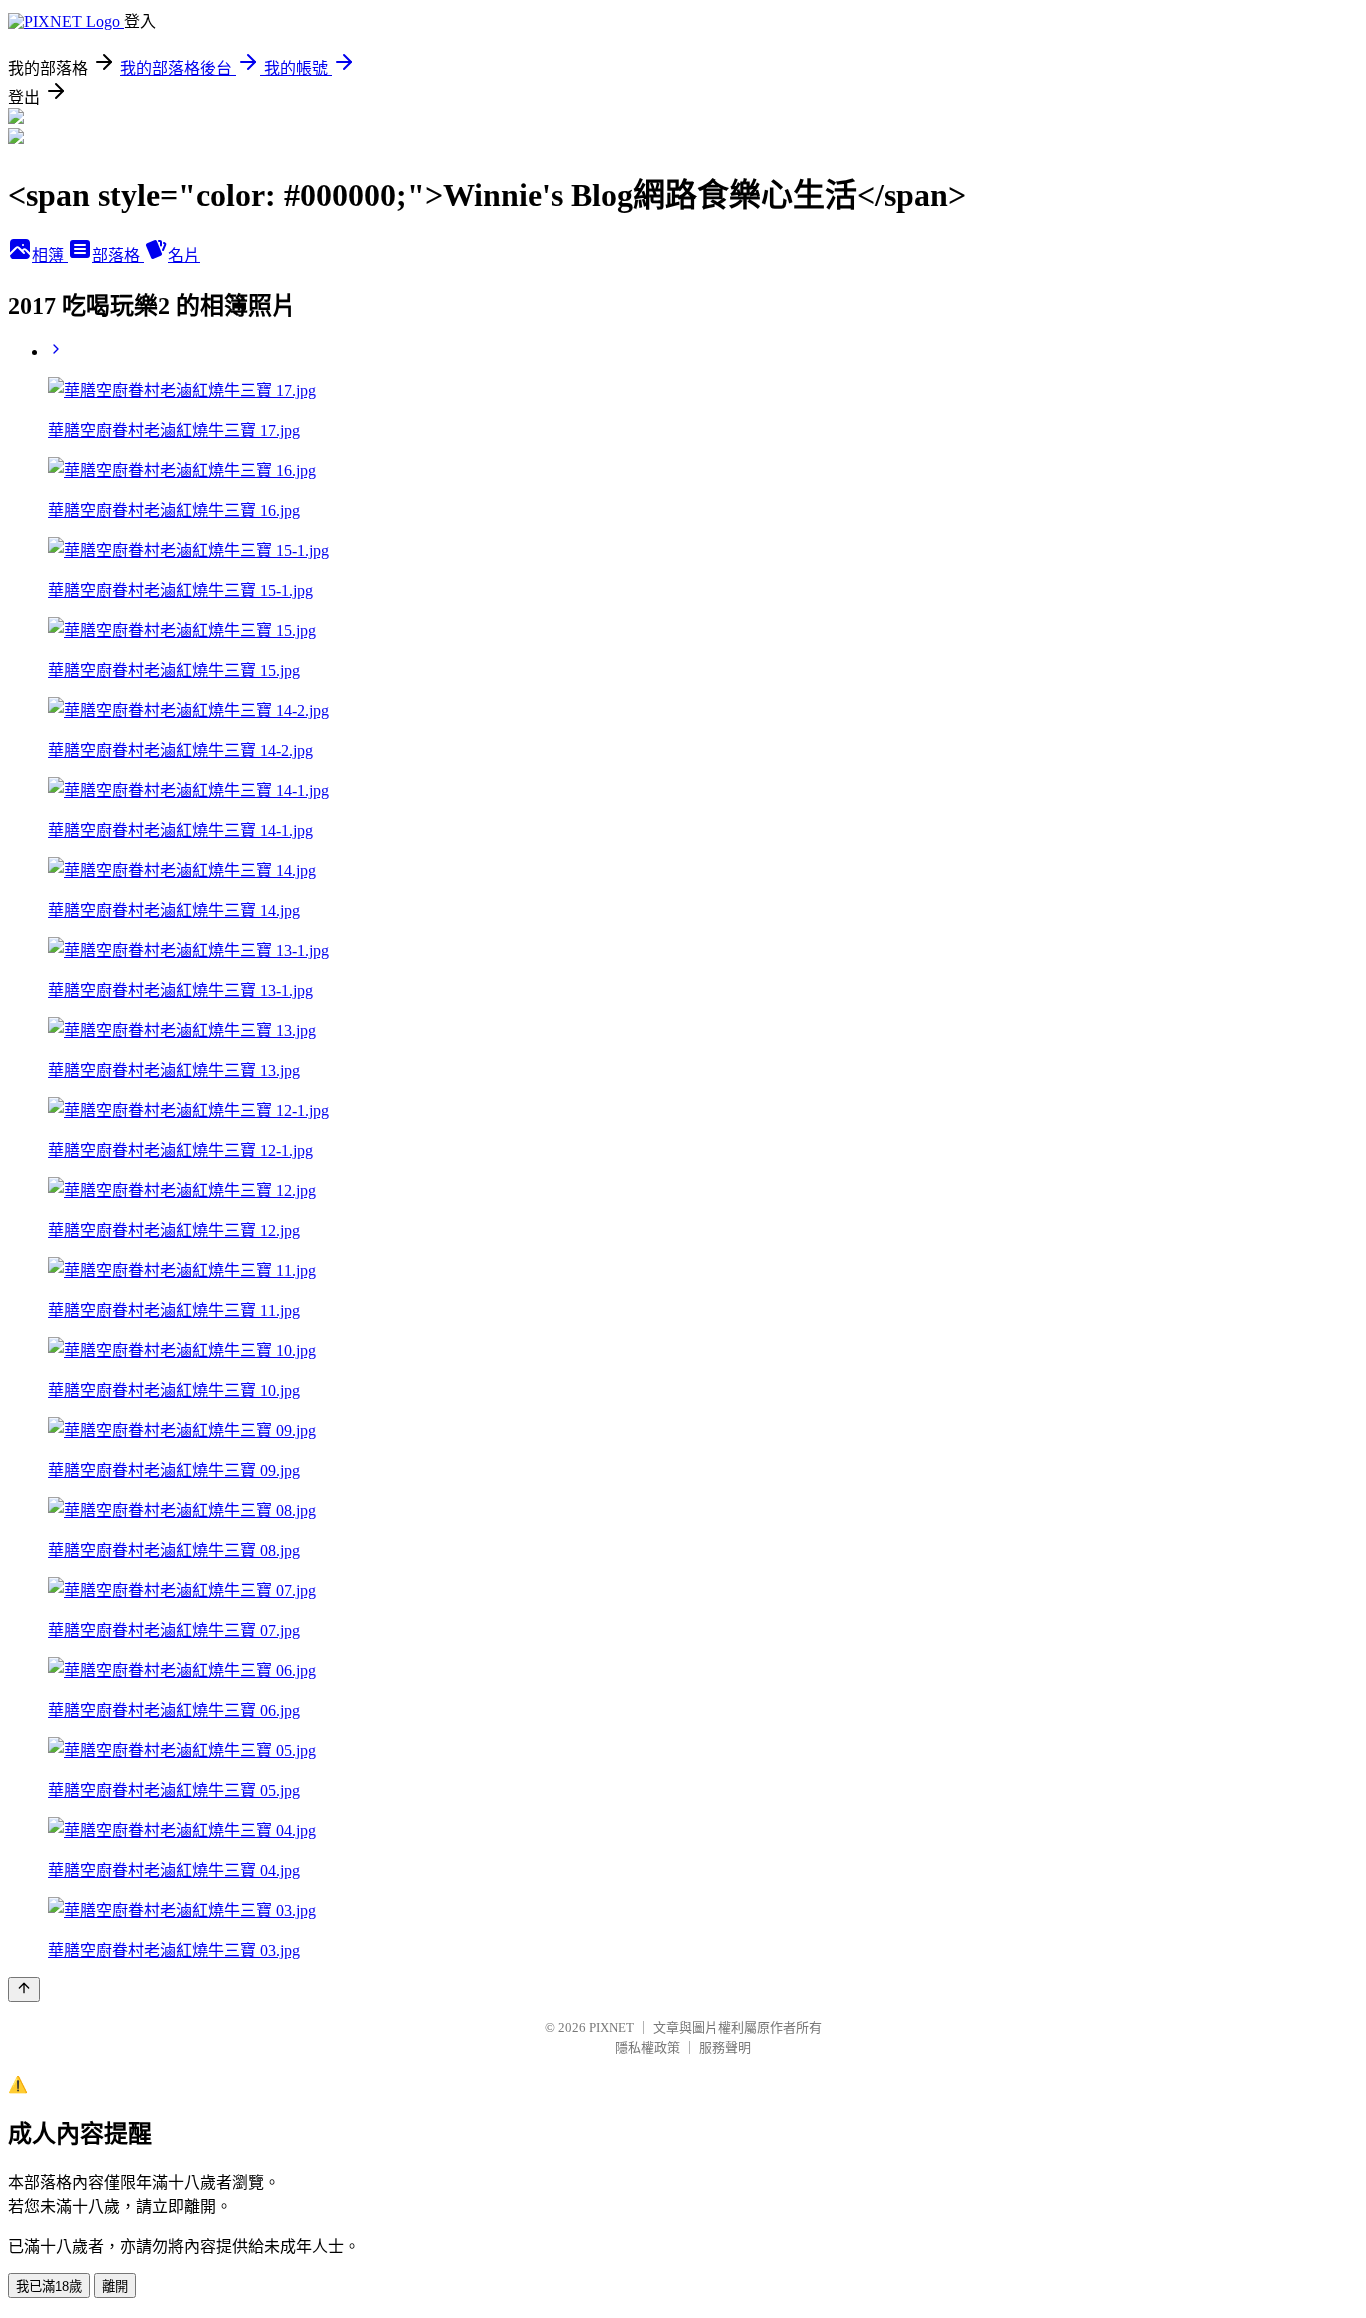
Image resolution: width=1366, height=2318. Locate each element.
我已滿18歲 (49, 2286)
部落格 (118, 255)
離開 (115, 2286)
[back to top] (24, 1989)
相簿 (50, 255)
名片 (184, 255)
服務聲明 (725, 2047)
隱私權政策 (647, 2047)
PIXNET (611, 2027)
